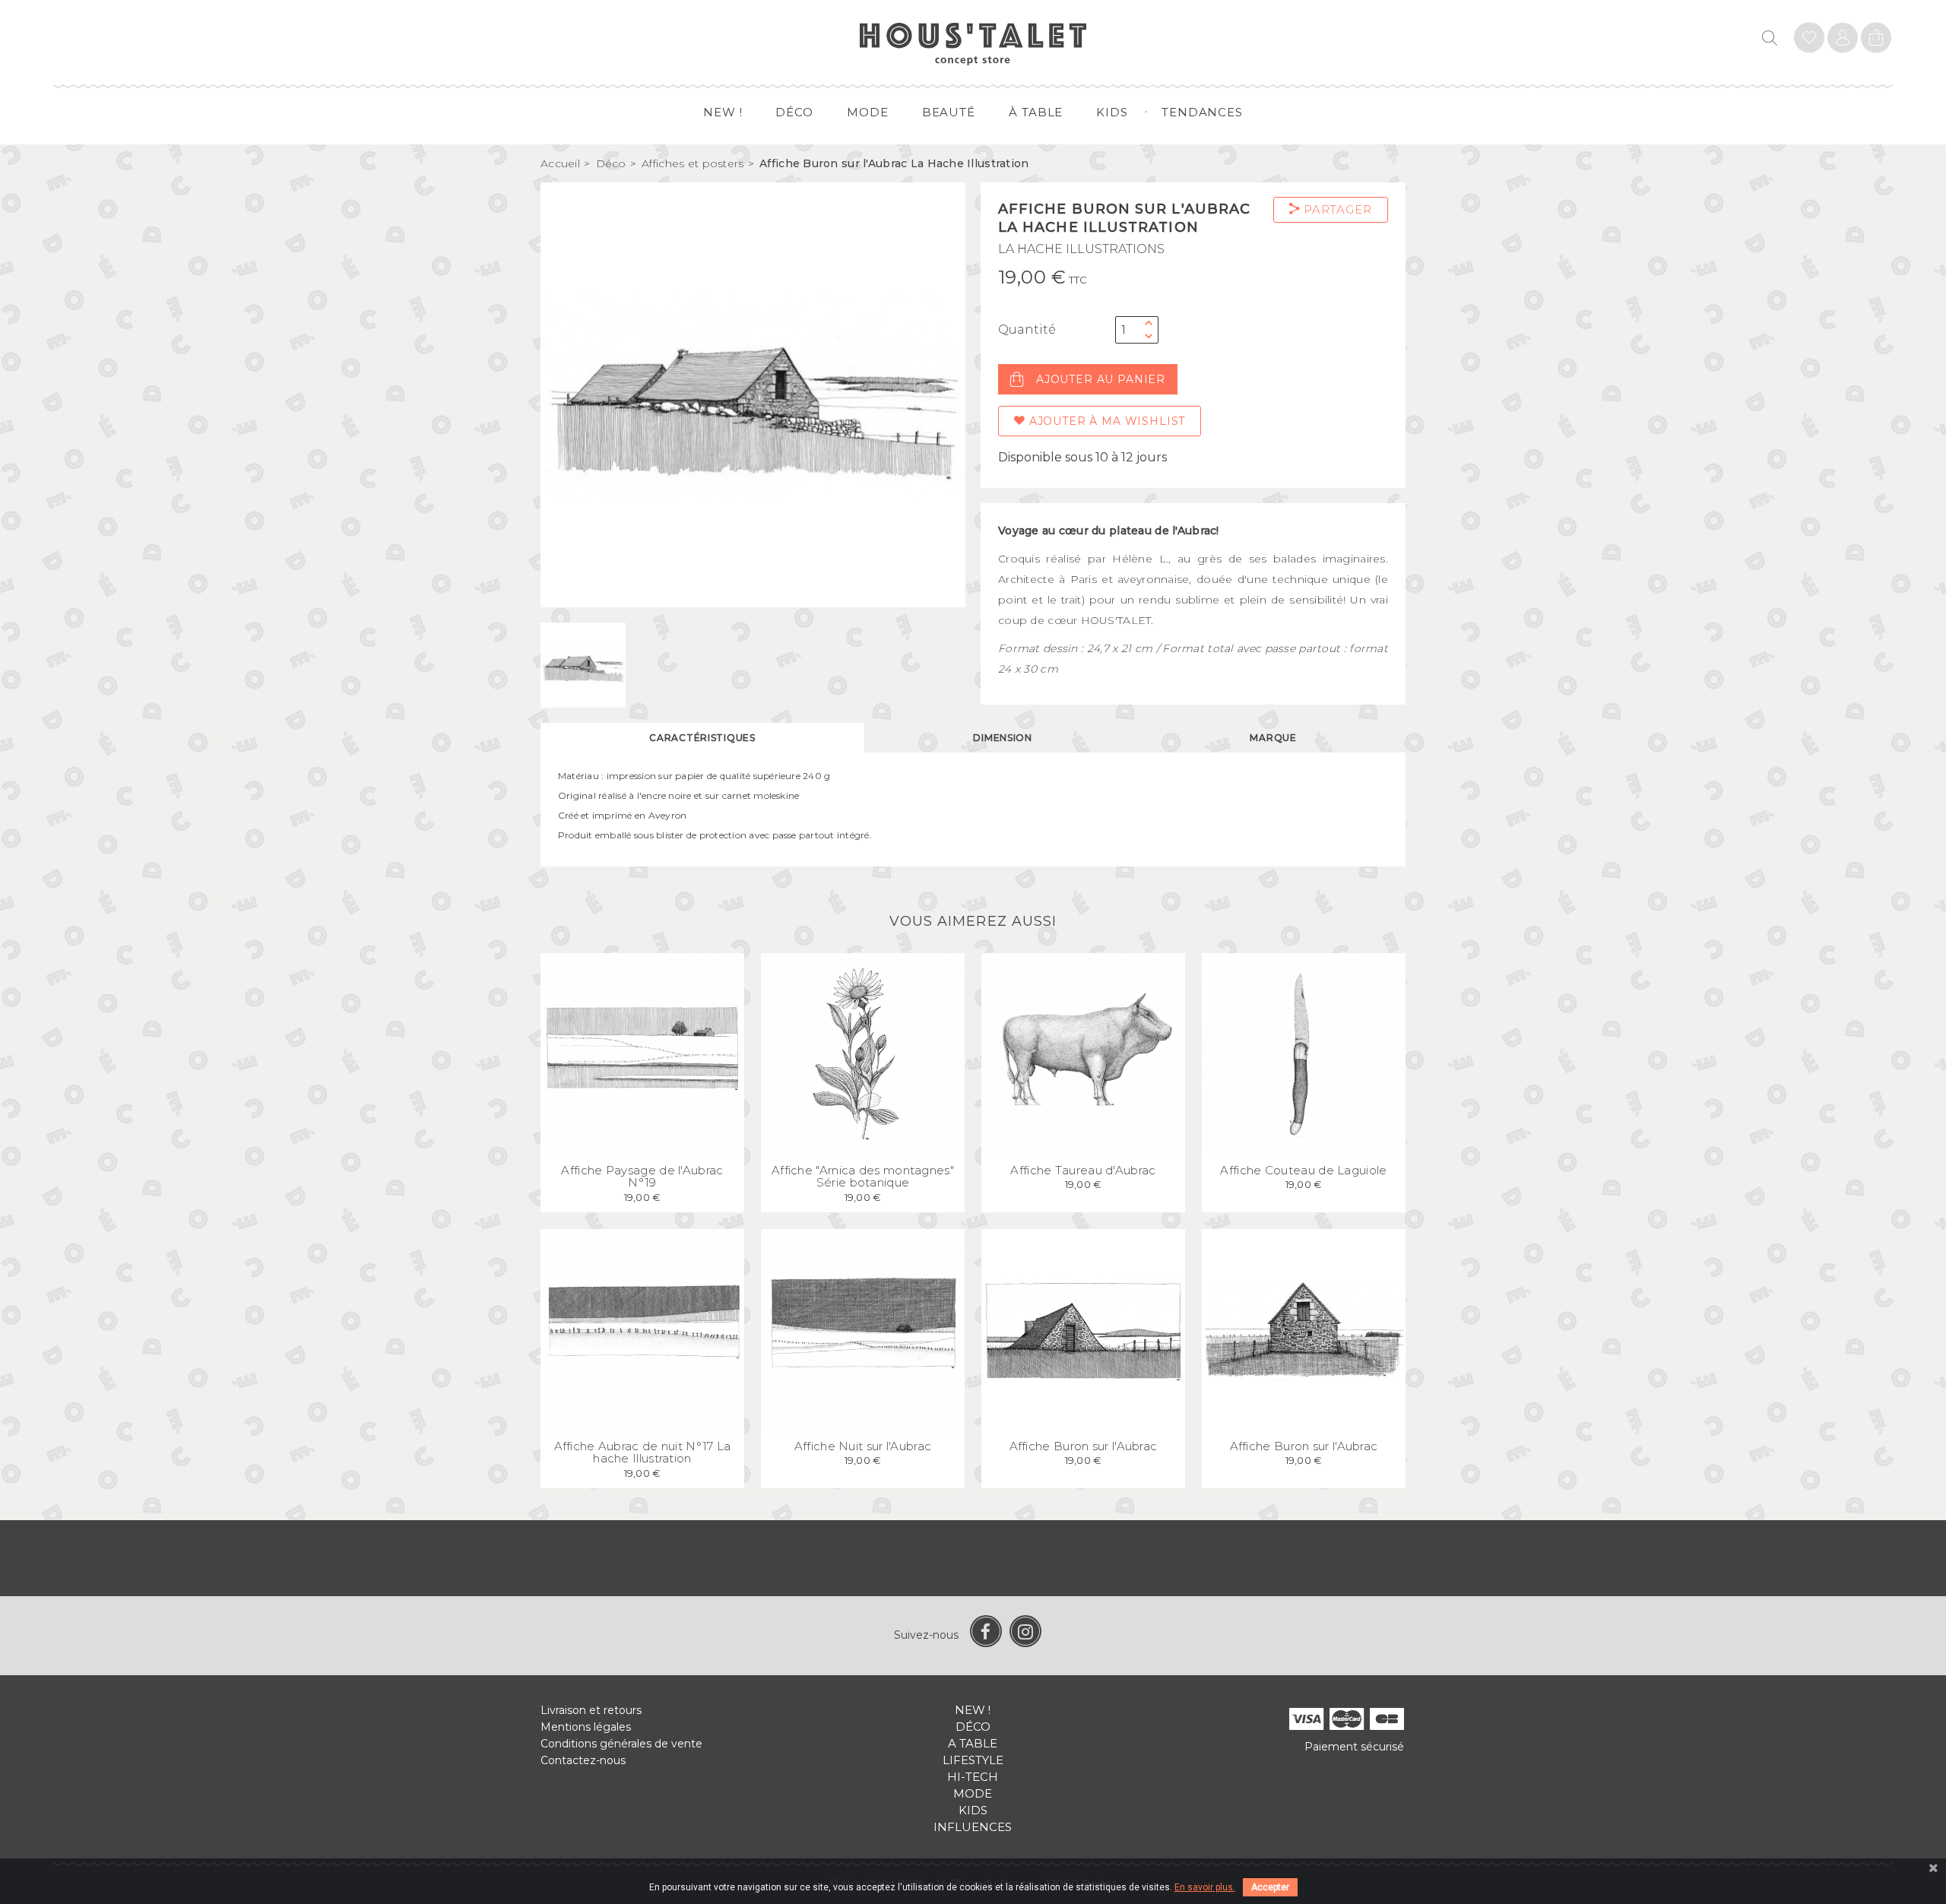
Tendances (1202, 112)
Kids (1112, 112)
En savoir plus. (1205, 1887)
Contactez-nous (583, 1760)
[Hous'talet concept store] (973, 43)
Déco (794, 112)
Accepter (1270, 1887)
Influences (973, 1827)
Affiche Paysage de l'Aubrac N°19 (642, 1177)
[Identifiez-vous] (1809, 40)
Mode (868, 112)
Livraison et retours (591, 1710)
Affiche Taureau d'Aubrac (1083, 1170)
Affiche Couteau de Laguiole (1303, 1170)
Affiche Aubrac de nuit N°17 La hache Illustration (643, 1453)
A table (973, 1743)
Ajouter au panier (1101, 379)
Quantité (1027, 329)
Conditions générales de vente (621, 1744)
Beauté (949, 112)
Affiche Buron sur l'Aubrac (1084, 1446)
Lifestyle (973, 1760)
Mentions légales (586, 1727)
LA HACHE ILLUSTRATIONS (1081, 249)
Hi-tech (973, 1777)
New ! (723, 112)
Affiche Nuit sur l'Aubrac (863, 1446)
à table (1036, 112)
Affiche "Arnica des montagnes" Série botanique (863, 1177)
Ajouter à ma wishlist (1105, 421)
